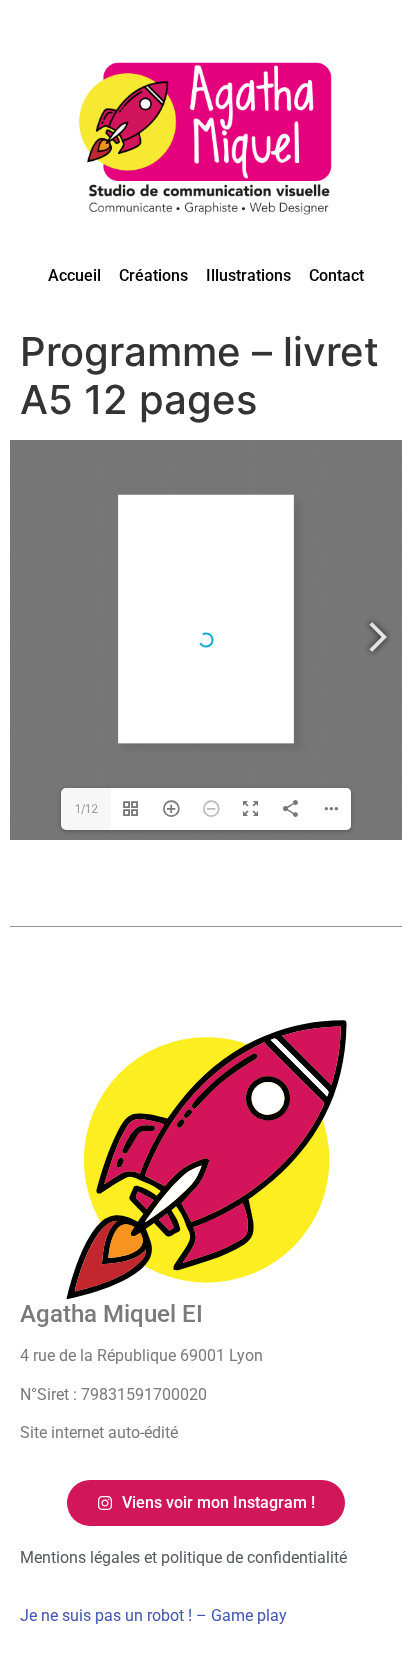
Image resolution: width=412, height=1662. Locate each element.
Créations (153, 275)
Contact (336, 275)
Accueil (74, 275)
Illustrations (248, 275)
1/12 (86, 808)
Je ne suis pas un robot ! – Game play (153, 1615)
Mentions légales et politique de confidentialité (183, 1557)
